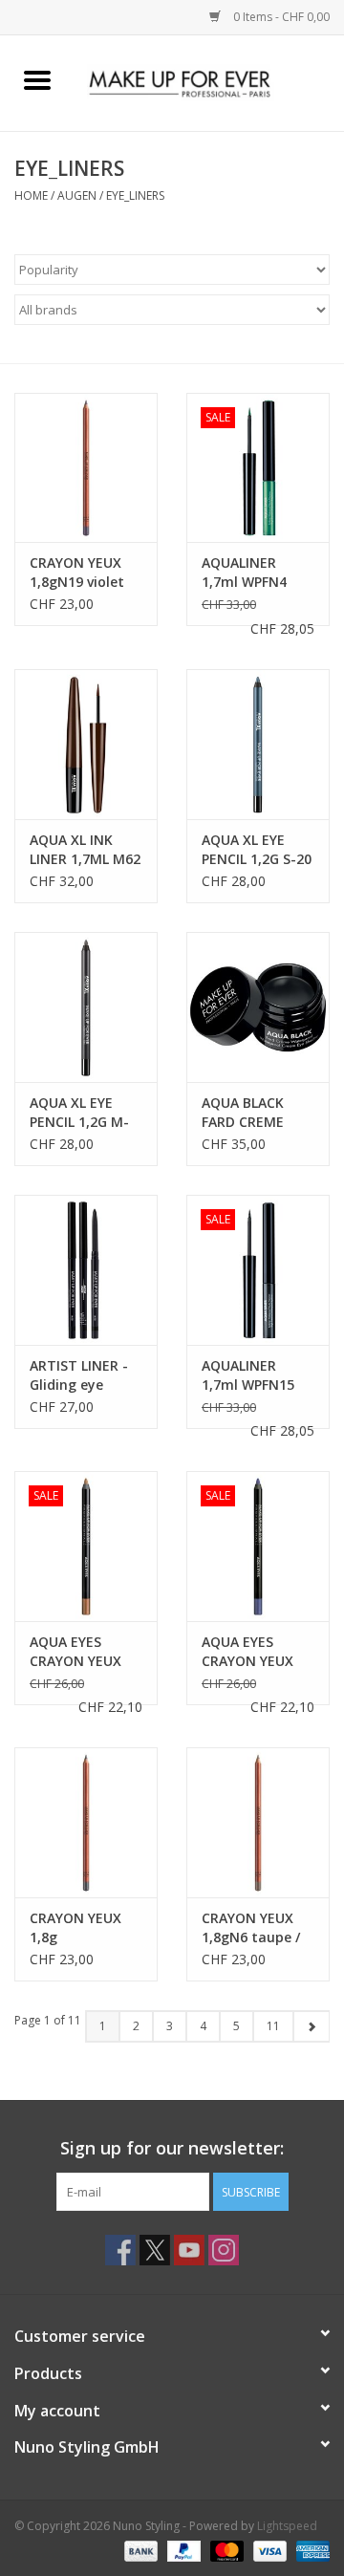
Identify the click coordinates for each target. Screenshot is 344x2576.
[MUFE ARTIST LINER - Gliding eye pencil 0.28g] (86, 1270)
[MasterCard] (225, 2550)
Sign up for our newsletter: (172, 2148)
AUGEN (77, 195)
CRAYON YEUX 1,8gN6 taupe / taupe (251, 1928)
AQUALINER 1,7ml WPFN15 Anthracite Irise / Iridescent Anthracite (258, 1375)
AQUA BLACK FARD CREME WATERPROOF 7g (257, 1113)
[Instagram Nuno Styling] (224, 2250)
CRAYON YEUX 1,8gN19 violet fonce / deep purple (77, 573)
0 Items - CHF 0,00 (280, 17)
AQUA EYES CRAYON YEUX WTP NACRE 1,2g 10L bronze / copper (84, 1652)
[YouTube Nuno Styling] (189, 2250)
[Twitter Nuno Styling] (155, 2250)
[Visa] (268, 2550)
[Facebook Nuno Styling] (120, 2250)
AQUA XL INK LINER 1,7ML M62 (85, 849)
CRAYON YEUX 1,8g (75, 1927)
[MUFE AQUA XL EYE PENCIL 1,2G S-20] (258, 744)
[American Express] (310, 2550)
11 (273, 2026)
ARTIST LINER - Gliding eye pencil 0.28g (79, 1375)
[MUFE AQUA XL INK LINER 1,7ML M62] (86, 744)
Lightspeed (287, 2526)
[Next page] (311, 2026)
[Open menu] (37, 79)
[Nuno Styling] (209, 82)
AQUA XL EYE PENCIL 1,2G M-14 (79, 1113)
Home (31, 195)
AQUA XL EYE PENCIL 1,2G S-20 (257, 849)
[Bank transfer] (139, 2550)
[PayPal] (182, 2550)
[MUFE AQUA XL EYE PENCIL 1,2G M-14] (86, 1007)
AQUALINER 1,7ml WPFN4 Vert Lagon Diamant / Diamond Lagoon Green (248, 573)
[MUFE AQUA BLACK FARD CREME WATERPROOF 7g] (258, 1007)
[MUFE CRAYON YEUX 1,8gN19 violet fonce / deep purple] (86, 468)
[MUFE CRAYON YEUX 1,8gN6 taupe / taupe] (258, 1822)
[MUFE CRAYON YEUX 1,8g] (86, 1822)
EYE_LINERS (135, 195)
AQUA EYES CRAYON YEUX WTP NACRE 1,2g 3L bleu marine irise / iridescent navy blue (256, 1652)
